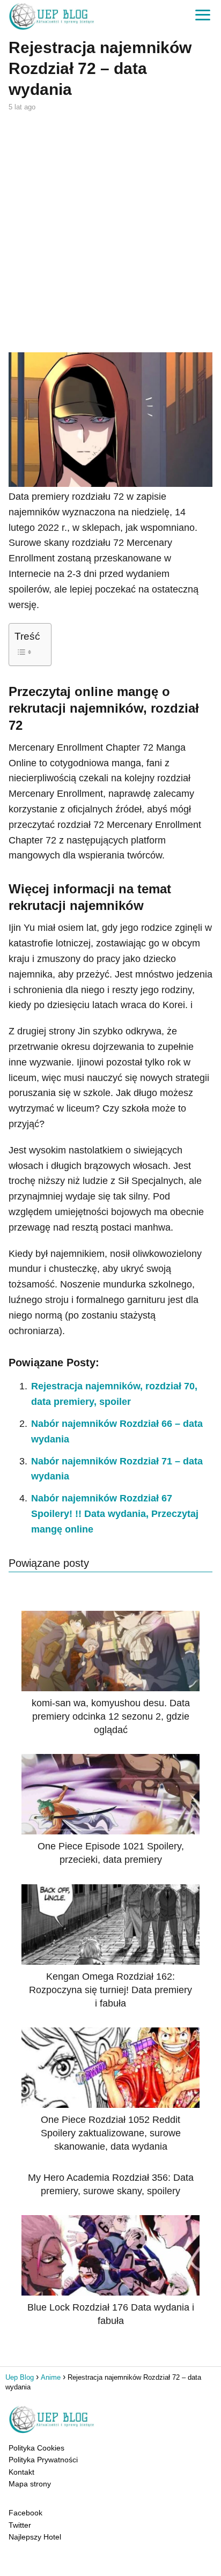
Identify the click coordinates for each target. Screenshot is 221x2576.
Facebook (25, 2513)
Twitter (20, 2525)
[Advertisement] (110, 231)
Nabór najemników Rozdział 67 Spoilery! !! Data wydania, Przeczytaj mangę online (115, 1514)
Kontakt (21, 2472)
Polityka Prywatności (43, 2460)
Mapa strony (30, 2484)
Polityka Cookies (36, 2448)
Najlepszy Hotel (35, 2537)
